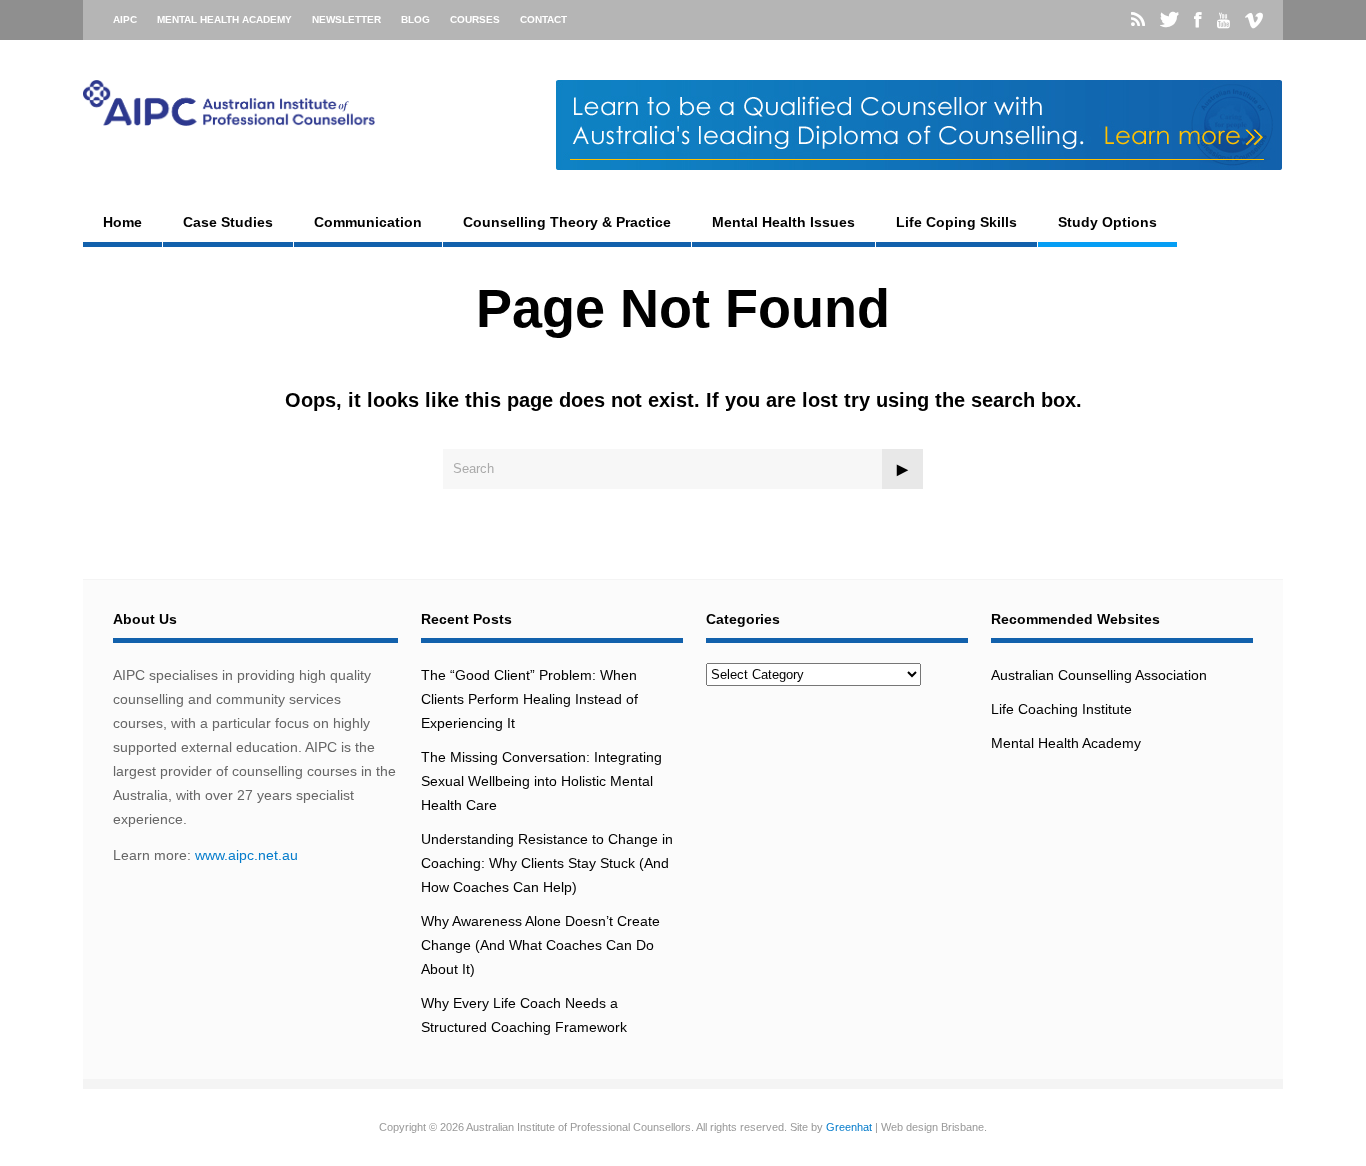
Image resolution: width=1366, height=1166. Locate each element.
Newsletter (346, 19)
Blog (415, 19)
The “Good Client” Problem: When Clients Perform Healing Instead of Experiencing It (529, 699)
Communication (368, 222)
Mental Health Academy (224, 19)
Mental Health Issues (783, 222)
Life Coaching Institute (1061, 709)
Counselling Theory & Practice (567, 222)
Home (122, 222)
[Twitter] (1169, 20)
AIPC (125, 19)
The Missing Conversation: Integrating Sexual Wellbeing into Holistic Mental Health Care (541, 781)
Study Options (1107, 222)
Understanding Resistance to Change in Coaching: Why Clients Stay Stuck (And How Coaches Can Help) (547, 863)
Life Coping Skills (956, 222)
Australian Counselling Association (1099, 675)
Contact (543, 19)
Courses (475, 19)
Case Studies (228, 222)
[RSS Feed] (1138, 20)
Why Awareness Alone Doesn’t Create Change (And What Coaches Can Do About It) (540, 945)
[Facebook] (1198, 20)
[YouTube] (1223, 21)
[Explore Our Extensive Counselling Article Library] (229, 121)
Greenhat (849, 1127)
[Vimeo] (1254, 21)
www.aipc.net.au (246, 855)
